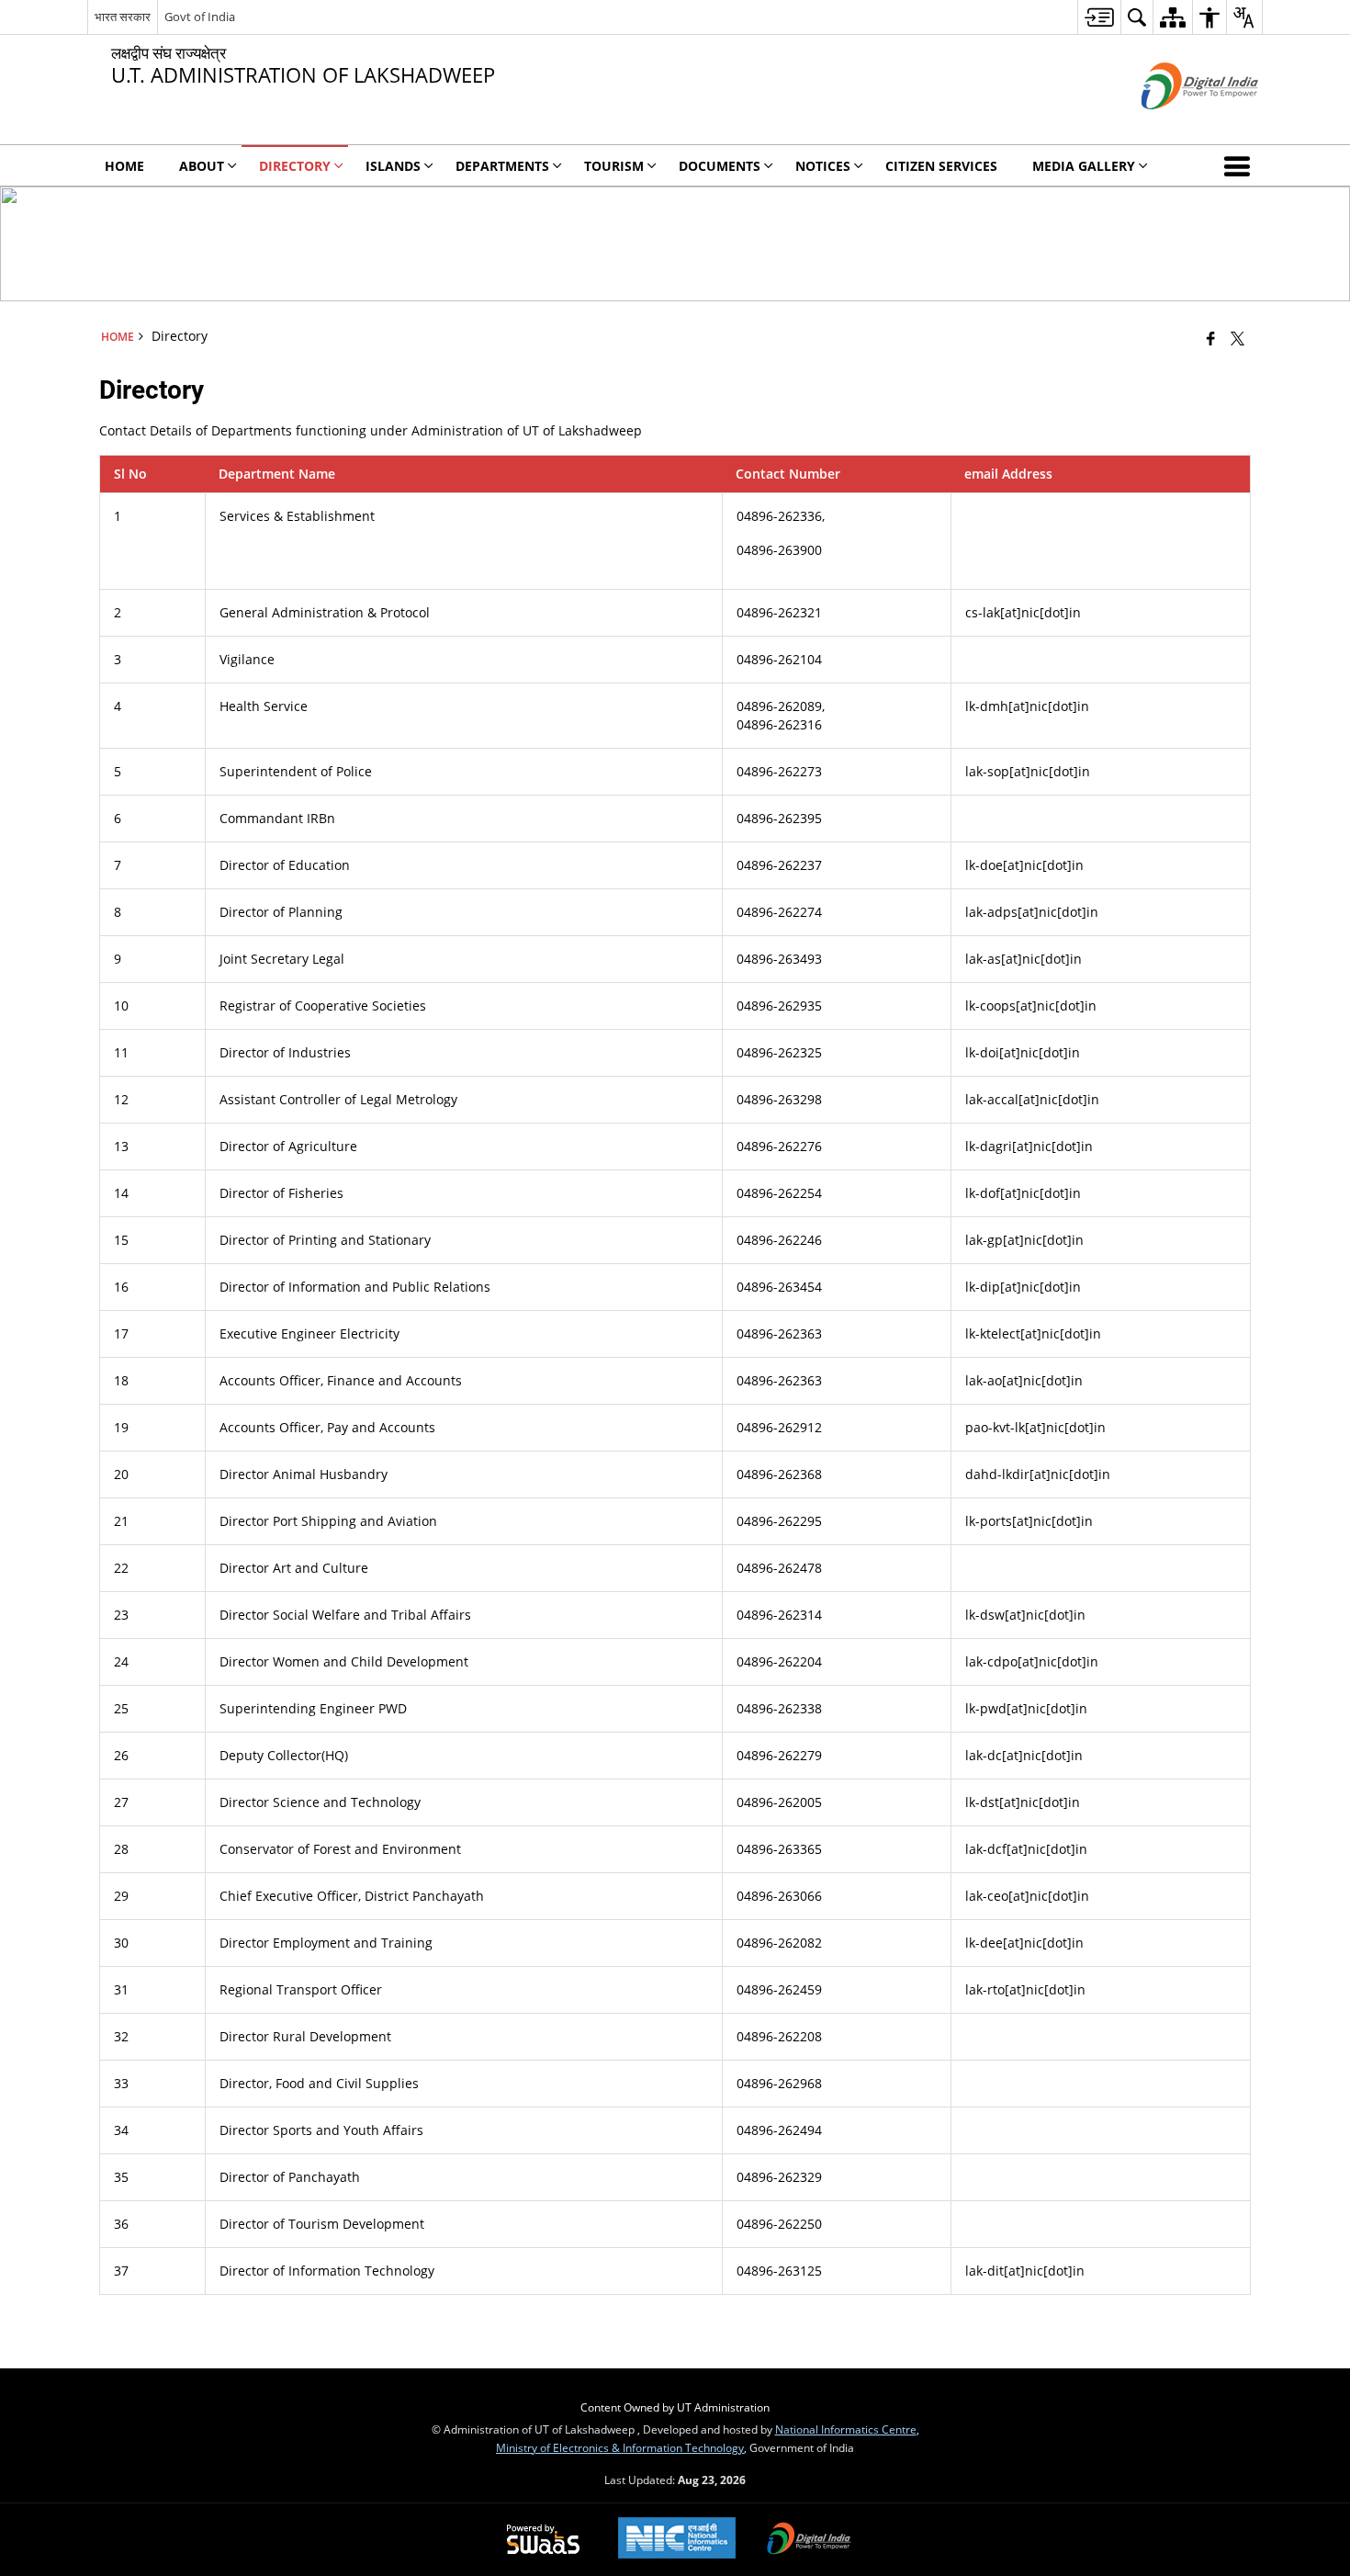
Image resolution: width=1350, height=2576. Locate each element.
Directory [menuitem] (295, 166)
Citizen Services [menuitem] (941, 166)
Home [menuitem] (124, 166)
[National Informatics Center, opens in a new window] (677, 2540)
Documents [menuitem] (720, 166)
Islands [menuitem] (393, 166)
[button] (1241, 165)
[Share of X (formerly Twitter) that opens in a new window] (1237, 338)
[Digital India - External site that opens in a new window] (1177, 124)
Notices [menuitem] (823, 166)
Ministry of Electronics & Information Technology (620, 2447)
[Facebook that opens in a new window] (1211, 338)
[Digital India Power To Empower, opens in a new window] (809, 2540)
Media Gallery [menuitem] (1084, 166)
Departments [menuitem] (502, 166)
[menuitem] (1099, 17)
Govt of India (200, 17)
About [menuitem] (202, 166)
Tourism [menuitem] (614, 166)
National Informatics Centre (846, 2429)
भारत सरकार (123, 17)
